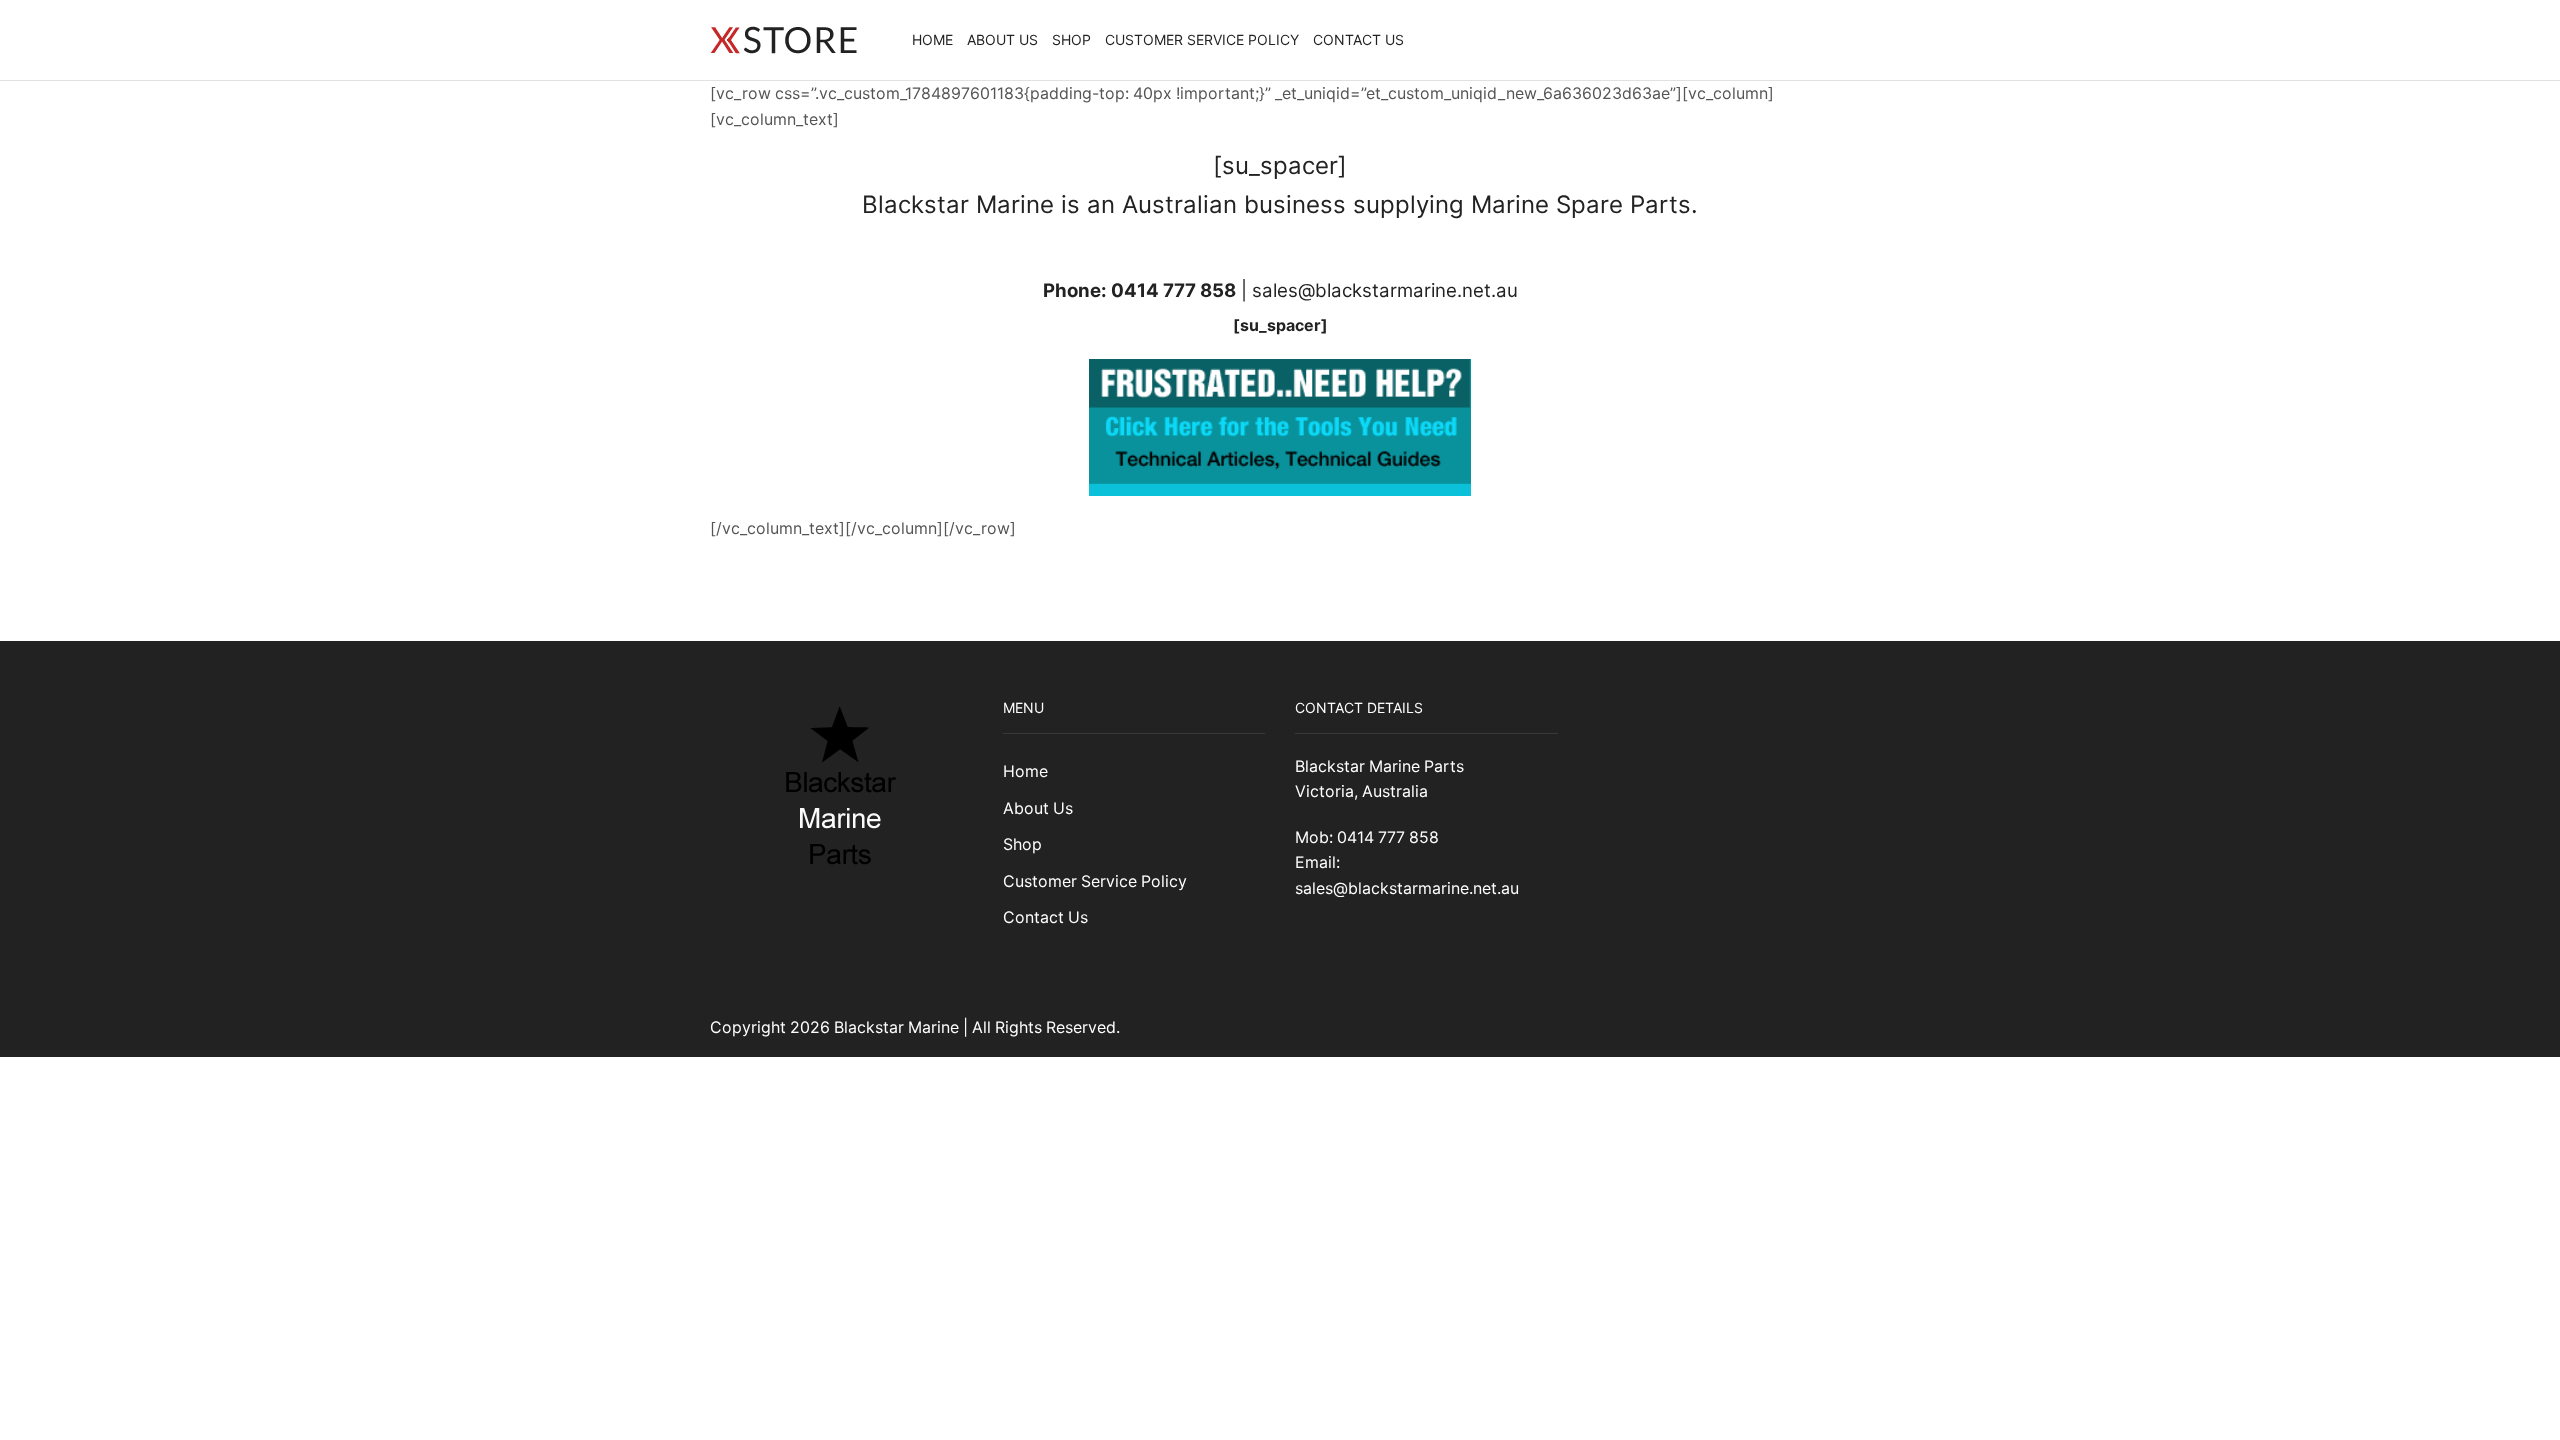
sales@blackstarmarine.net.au (1385, 290)
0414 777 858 (1173, 290)
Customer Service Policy (1202, 39)
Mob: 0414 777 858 (1367, 837)
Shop (1071, 39)
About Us (1002, 39)
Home (932, 39)
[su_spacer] (1280, 325)
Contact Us (1358, 39)
